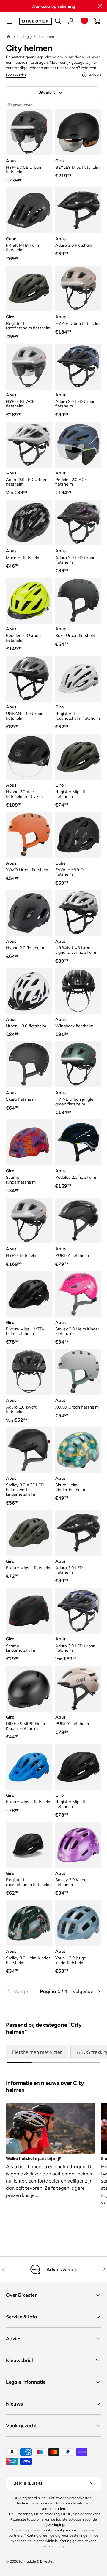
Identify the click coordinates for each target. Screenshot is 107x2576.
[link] (22, 1991)
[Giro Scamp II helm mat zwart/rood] (29, 1611)
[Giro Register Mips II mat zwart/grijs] (78, 1767)
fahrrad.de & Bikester (36, 2561)
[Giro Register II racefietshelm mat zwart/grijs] (29, 1845)
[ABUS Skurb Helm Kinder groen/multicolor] (78, 1450)
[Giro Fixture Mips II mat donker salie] (29, 1533)
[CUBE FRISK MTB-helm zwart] (29, 210)
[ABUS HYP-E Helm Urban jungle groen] (78, 1064)
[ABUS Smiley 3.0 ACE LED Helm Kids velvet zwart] (29, 1450)
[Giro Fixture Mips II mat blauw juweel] (29, 1767)
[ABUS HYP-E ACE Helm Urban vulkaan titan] (29, 132)
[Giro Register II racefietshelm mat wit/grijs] (78, 679)
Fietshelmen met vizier (37, 2052)
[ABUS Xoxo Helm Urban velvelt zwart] (78, 601)
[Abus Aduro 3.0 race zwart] (78, 210)
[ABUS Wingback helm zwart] (78, 991)
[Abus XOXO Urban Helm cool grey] (78, 1372)
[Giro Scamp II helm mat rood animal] (29, 1142)
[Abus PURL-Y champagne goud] (78, 1689)
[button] (84, 21)
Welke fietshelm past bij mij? (33, 2159)
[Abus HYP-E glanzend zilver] (29, 1220)
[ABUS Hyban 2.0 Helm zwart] (29, 913)
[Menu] (10, 21)
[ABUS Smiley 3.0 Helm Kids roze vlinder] (78, 1294)
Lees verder (16, 75)
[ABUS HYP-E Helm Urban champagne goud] (78, 289)
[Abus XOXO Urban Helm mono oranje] (29, 835)
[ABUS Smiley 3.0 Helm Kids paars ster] (78, 1845)
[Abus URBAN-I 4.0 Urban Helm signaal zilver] (78, 913)
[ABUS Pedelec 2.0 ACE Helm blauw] (78, 445)
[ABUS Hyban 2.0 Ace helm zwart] (29, 757)
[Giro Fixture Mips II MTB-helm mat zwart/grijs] (29, 1294)
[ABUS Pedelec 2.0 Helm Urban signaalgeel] (29, 601)
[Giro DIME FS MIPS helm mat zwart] (29, 1689)
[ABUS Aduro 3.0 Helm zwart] (29, 1372)
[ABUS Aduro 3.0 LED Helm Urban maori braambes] (78, 522)
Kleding (23, 37)
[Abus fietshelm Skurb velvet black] (29, 1064)
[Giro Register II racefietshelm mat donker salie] (29, 289)
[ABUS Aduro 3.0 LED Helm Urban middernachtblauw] (78, 367)
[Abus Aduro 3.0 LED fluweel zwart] (78, 1533)
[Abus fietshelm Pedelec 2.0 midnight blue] (78, 1142)
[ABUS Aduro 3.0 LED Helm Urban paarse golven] (78, 1611)
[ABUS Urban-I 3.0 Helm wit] (29, 991)
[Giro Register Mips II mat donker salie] (78, 757)
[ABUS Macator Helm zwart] (29, 522)
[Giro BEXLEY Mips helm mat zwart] (78, 132)
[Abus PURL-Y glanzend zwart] (78, 1220)
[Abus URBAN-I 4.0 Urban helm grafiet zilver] (29, 679)
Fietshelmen (44, 37)
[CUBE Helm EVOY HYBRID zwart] (78, 835)
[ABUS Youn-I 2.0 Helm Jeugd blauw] (78, 1923)
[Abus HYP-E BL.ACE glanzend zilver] (29, 367)
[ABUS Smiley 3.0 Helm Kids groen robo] (29, 1923)
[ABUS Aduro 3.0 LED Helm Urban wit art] (29, 445)
